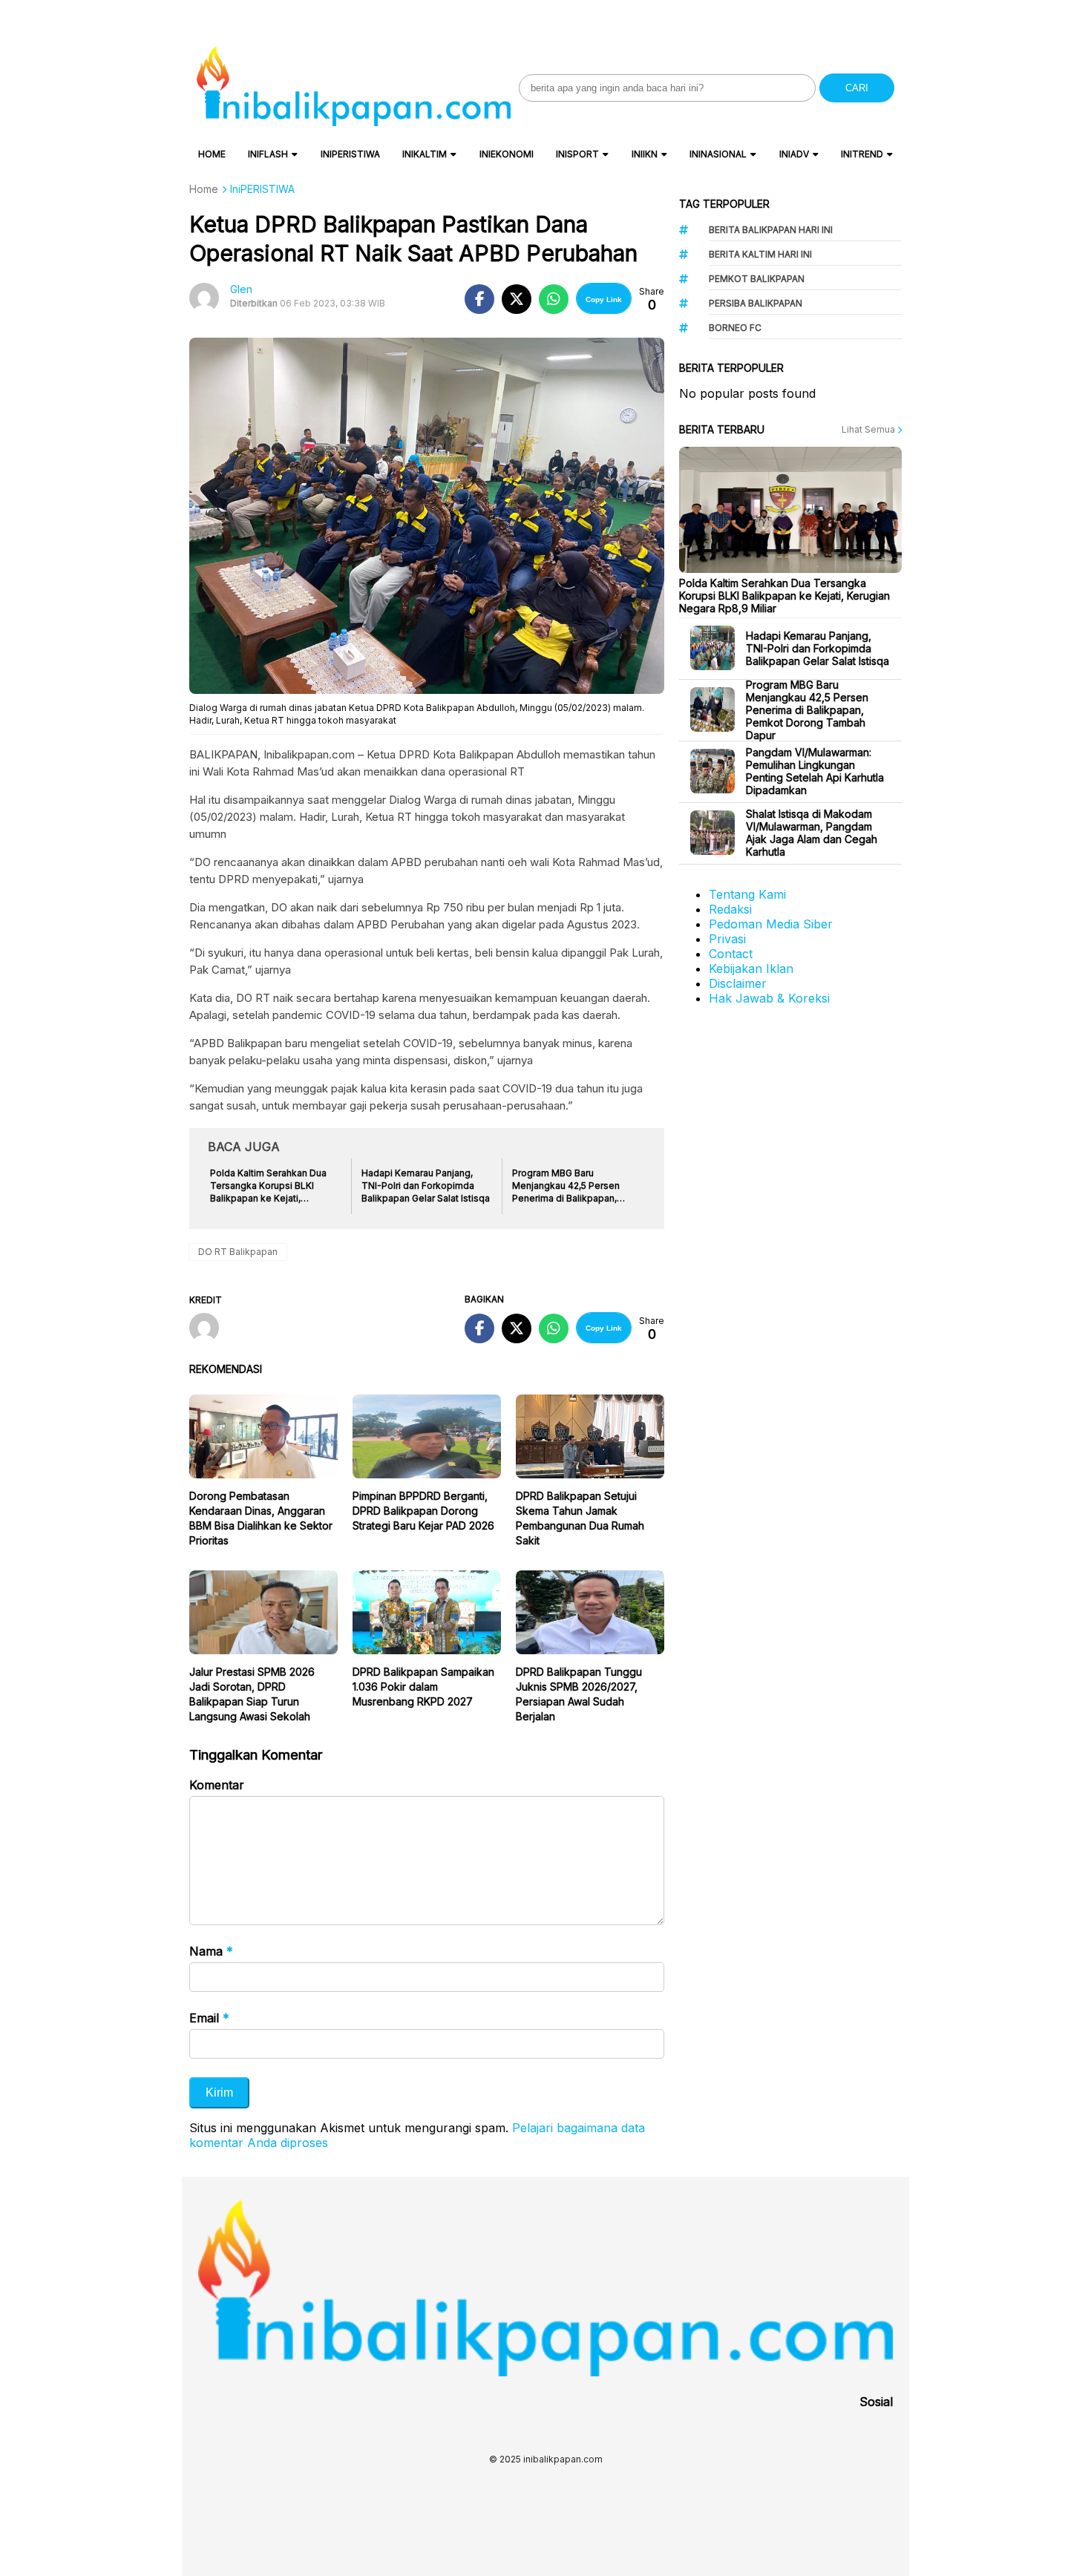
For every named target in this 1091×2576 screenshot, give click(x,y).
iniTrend (862, 154)
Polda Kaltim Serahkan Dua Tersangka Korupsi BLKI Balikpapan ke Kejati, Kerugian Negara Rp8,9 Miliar (784, 596)
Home (212, 154)
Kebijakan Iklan (751, 969)
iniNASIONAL (718, 154)
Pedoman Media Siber (771, 924)
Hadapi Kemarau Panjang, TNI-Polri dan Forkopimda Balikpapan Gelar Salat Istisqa (818, 648)
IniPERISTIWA (350, 154)
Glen (241, 289)
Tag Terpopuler (724, 204)
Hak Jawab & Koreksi (769, 998)
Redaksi (730, 909)
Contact (731, 954)
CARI (857, 88)
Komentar (217, 1785)
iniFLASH (268, 154)
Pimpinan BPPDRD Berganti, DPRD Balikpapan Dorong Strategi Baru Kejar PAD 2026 (423, 1511)
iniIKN (645, 154)
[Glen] (210, 1329)
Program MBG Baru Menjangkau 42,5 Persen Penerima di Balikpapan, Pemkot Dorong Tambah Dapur (807, 710)
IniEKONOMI (507, 154)
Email (209, 2018)
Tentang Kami (747, 894)
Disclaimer (738, 983)
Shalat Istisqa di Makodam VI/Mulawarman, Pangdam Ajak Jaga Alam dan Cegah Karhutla (812, 833)
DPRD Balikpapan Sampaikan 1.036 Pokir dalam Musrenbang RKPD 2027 (423, 1687)
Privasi (727, 939)
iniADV (794, 154)
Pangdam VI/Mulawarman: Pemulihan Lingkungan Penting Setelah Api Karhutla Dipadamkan (815, 771)
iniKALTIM (425, 154)
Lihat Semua (869, 429)
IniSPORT (577, 154)
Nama (211, 1951)
